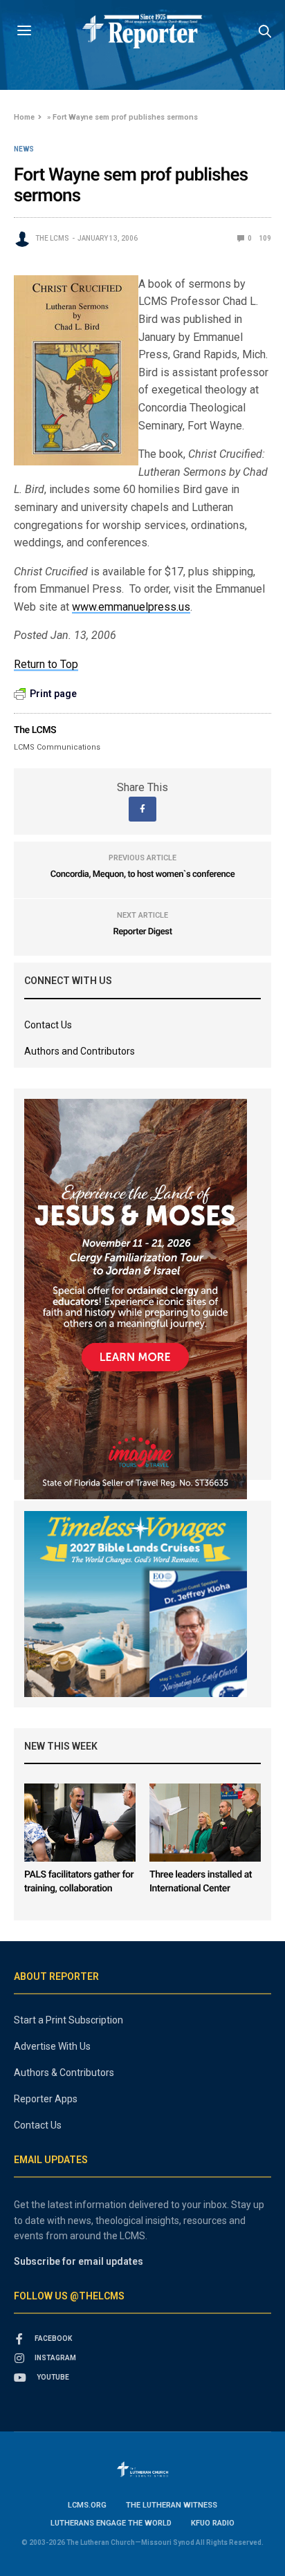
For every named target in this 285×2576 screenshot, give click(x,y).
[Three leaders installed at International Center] (205, 1823)
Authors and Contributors (80, 1051)
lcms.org (87, 2505)
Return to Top (46, 664)
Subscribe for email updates (79, 2261)
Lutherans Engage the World (111, 2523)
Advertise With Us (52, 2046)
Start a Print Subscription (68, 2020)
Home (24, 117)
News (24, 149)
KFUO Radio (213, 2523)
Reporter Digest (142, 932)
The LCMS (52, 238)
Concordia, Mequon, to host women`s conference (143, 874)
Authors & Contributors (64, 2073)
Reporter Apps (46, 2099)
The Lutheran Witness (172, 2505)
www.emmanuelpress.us (131, 607)
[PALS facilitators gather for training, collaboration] (80, 1823)
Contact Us (48, 1025)
